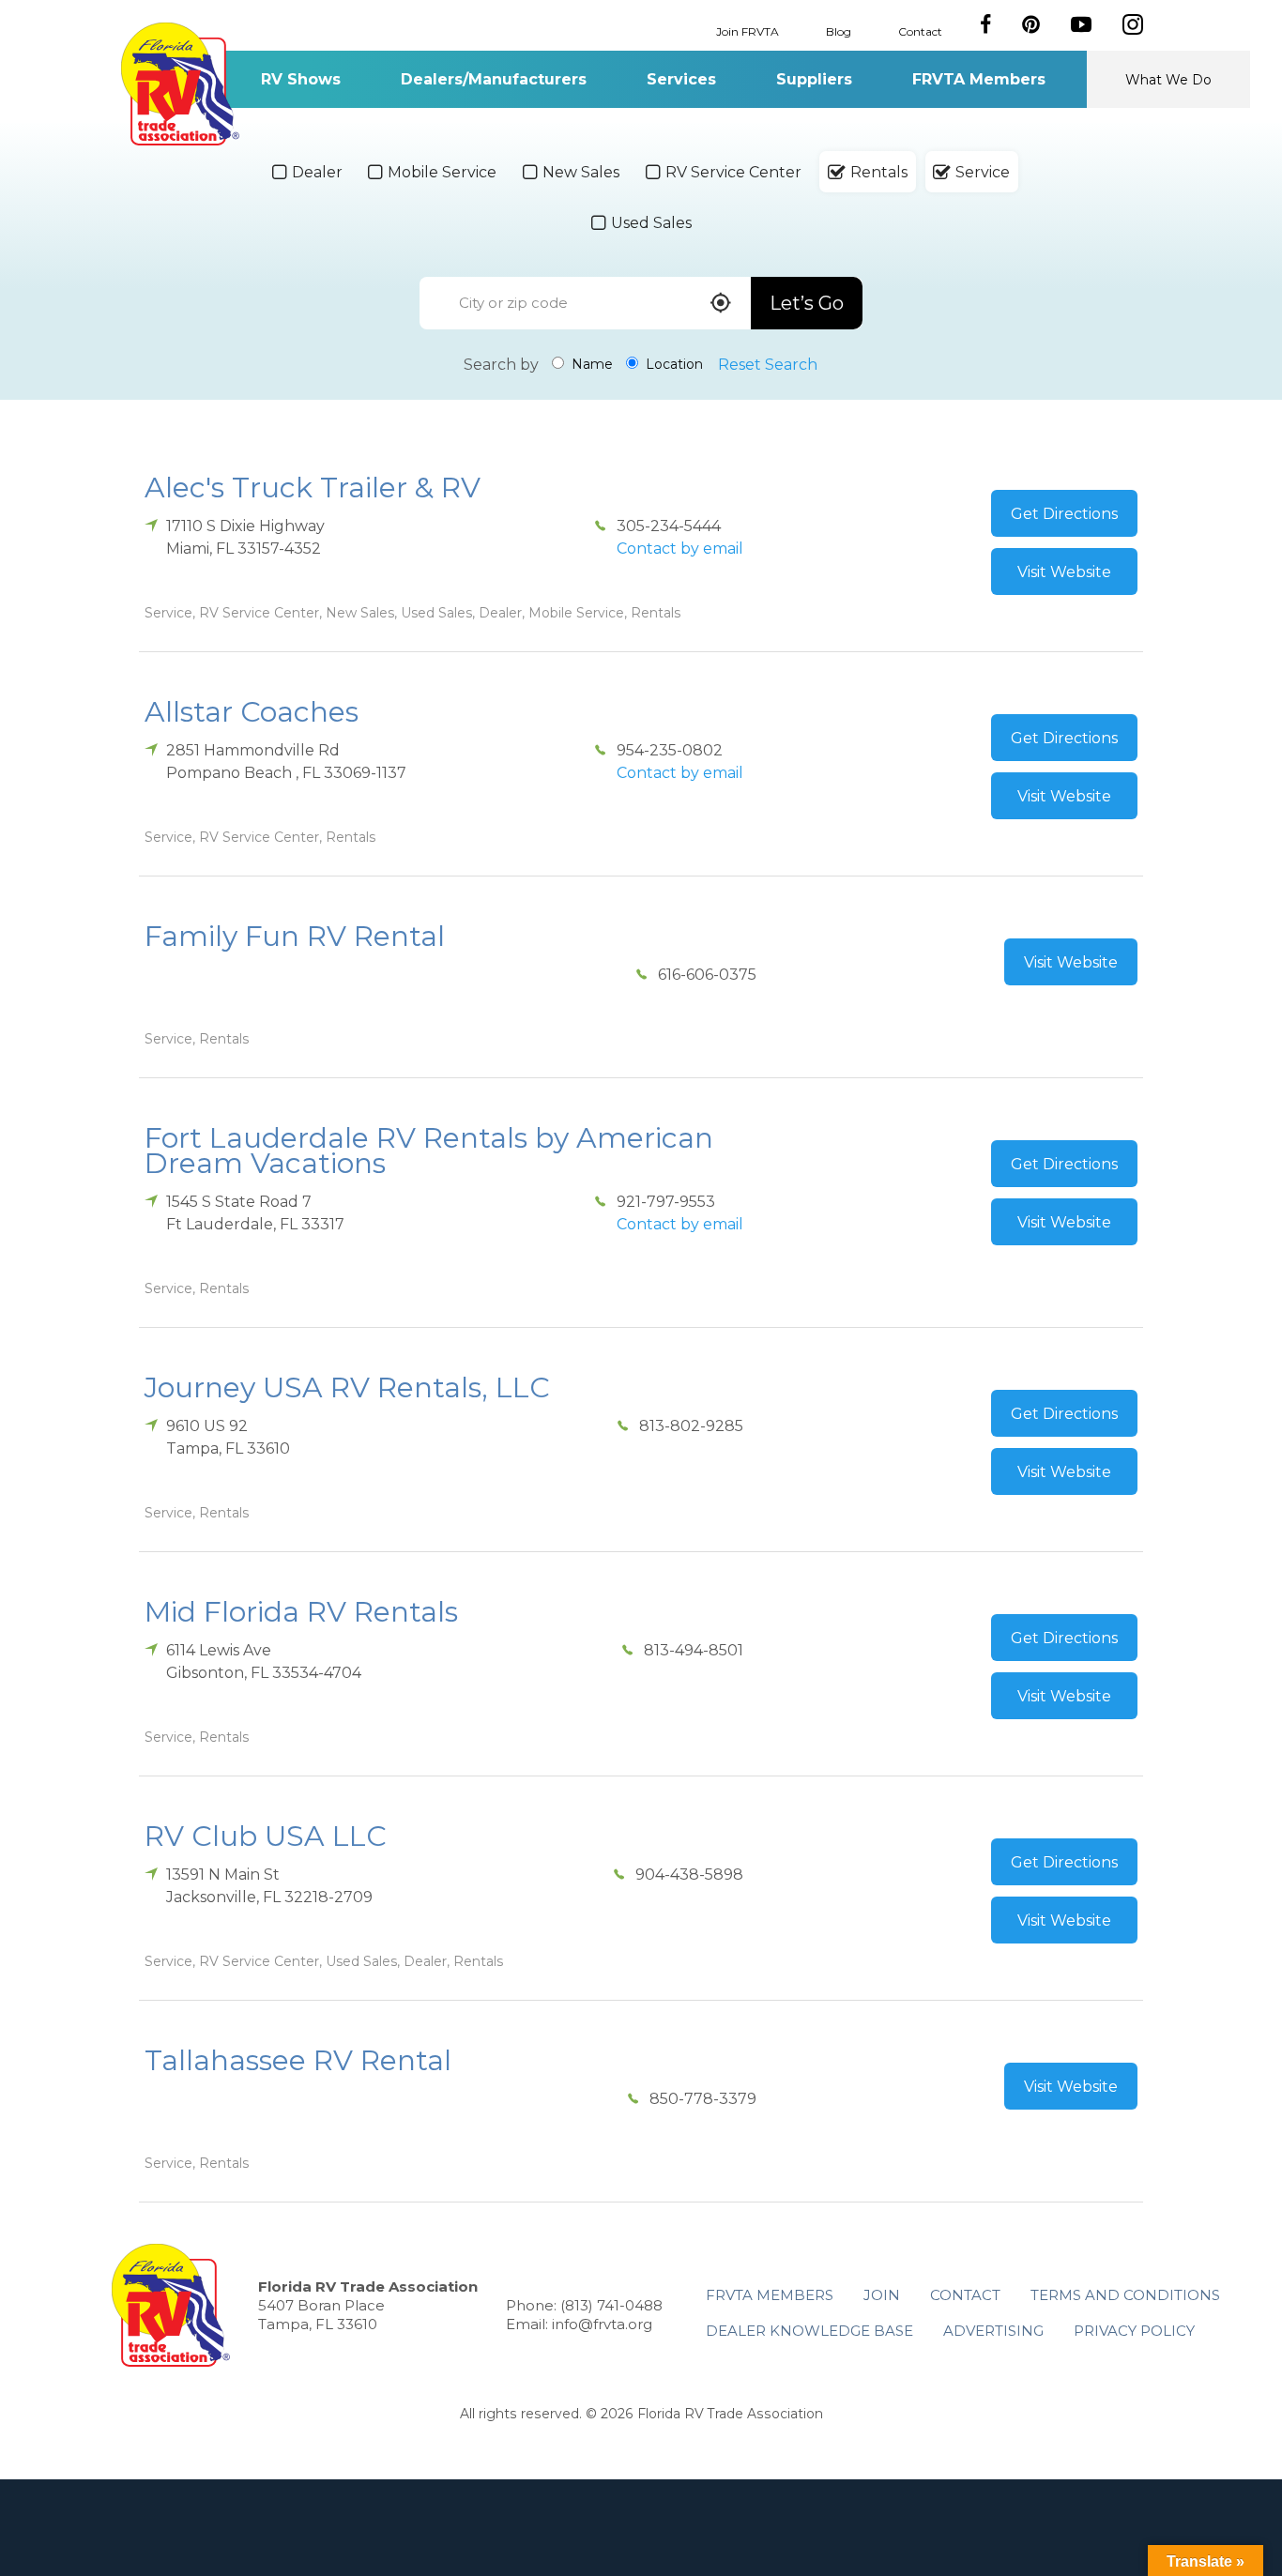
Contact (920, 30)
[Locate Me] (721, 305)
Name (590, 364)
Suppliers (814, 79)
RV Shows (301, 79)
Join (882, 2295)
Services (681, 79)
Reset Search (768, 365)
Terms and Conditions (1125, 2295)
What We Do (1168, 80)
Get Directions (1064, 514)
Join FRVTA (748, 30)
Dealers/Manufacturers (494, 79)
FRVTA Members (979, 79)
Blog (839, 30)
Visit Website (1064, 572)
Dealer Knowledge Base (809, 2331)
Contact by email (680, 549)
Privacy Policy (1134, 2331)
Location (672, 364)
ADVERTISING (993, 2331)
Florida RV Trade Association (180, 84)
